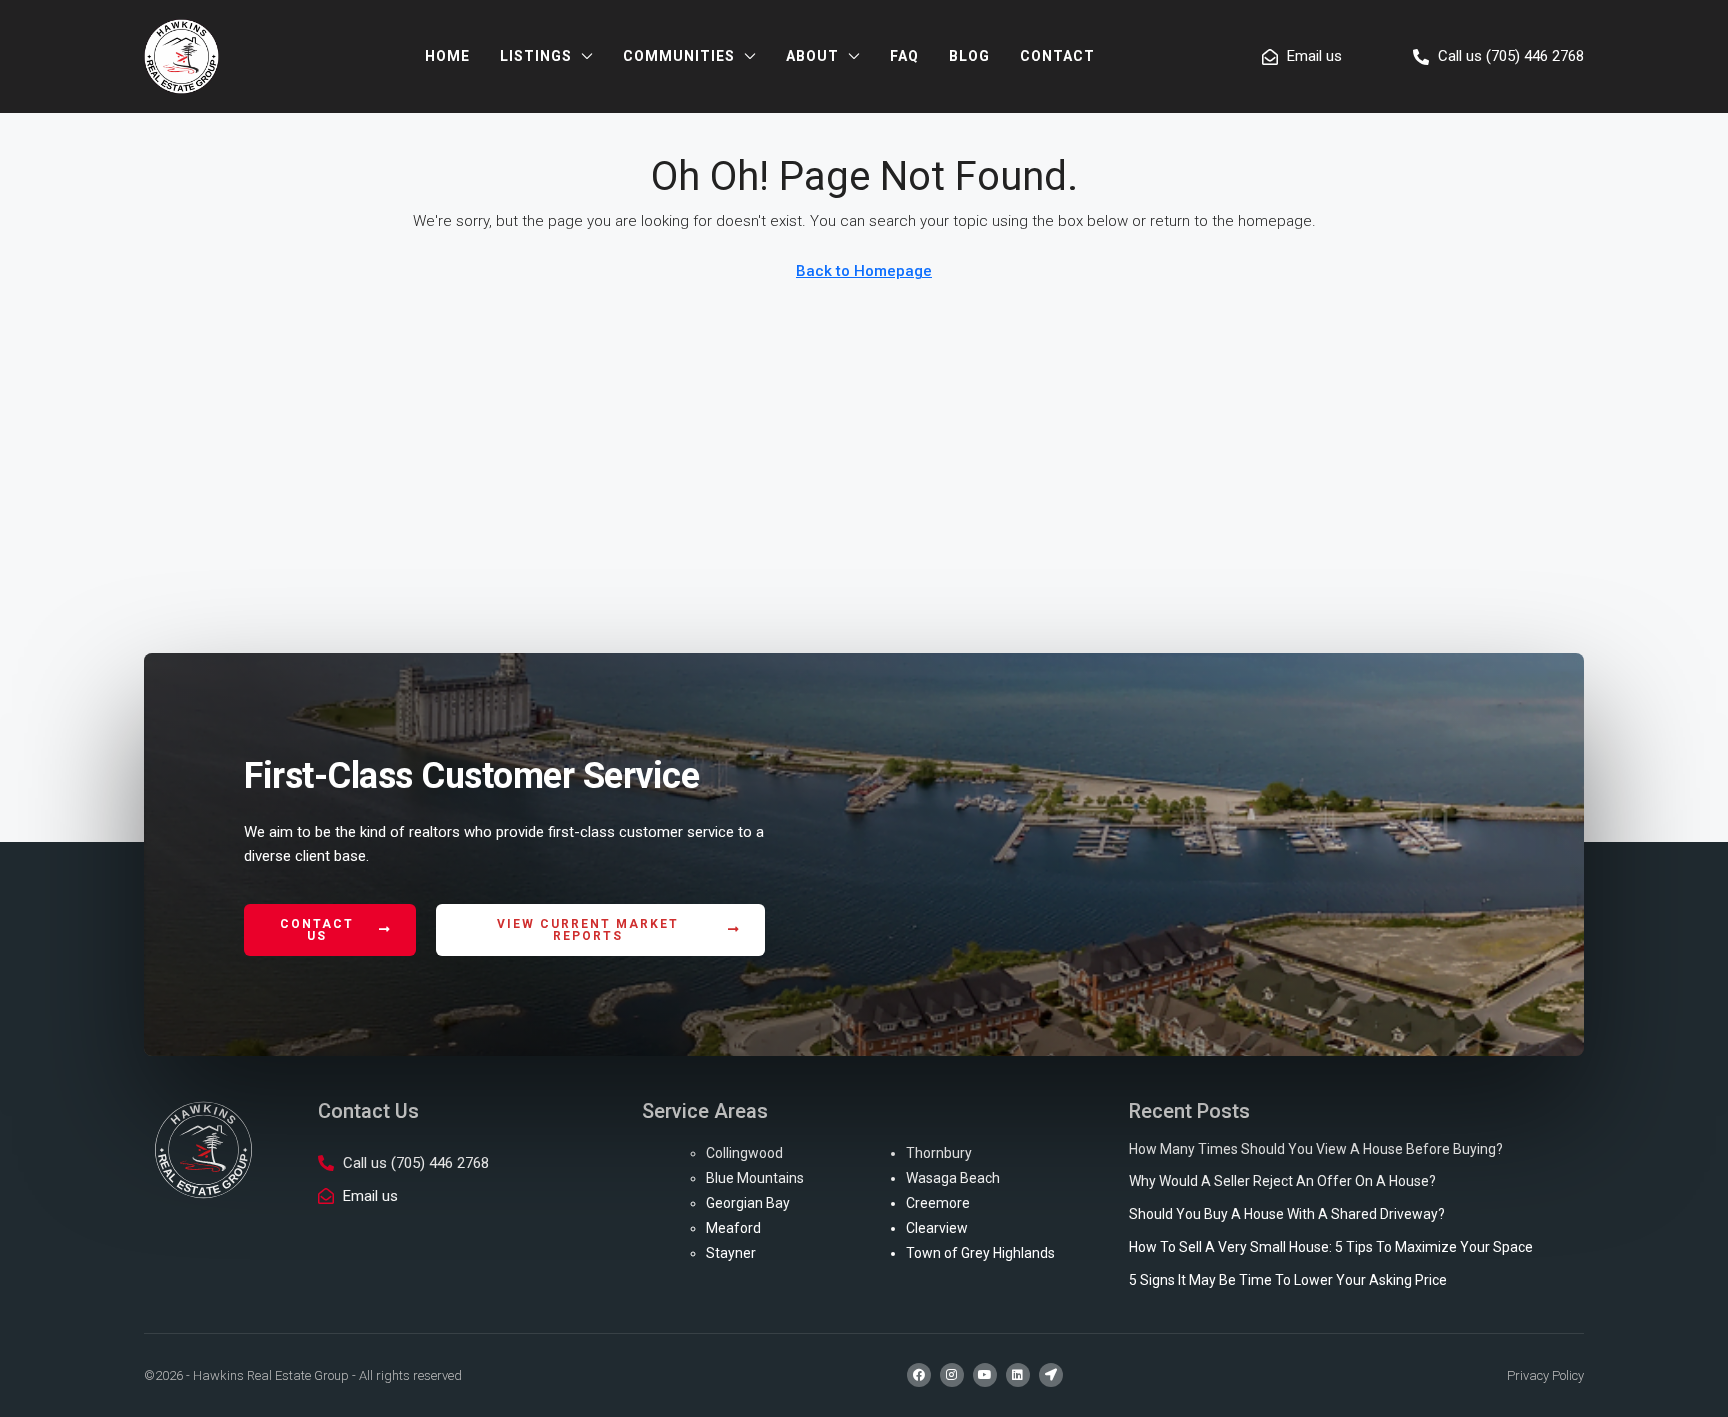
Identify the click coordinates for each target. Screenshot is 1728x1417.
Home (447, 56)
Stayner (731, 1253)
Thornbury (939, 1153)
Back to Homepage (864, 271)
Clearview (937, 1228)
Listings (536, 56)
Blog (969, 56)
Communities (679, 56)
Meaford (733, 1228)
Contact (1057, 56)
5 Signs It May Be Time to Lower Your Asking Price (1288, 1280)
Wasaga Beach (953, 1178)
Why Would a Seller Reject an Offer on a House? (1282, 1181)
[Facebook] (919, 1375)
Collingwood (744, 1153)
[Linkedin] (1018, 1375)
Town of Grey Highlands (980, 1253)
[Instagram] (952, 1375)
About (812, 56)
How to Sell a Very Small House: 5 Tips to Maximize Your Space (1331, 1247)
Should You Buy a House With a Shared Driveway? (1287, 1214)
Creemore (938, 1203)
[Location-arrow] (1051, 1375)
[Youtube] (985, 1375)
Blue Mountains (755, 1178)
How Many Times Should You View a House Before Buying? (1316, 1149)
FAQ (904, 56)
